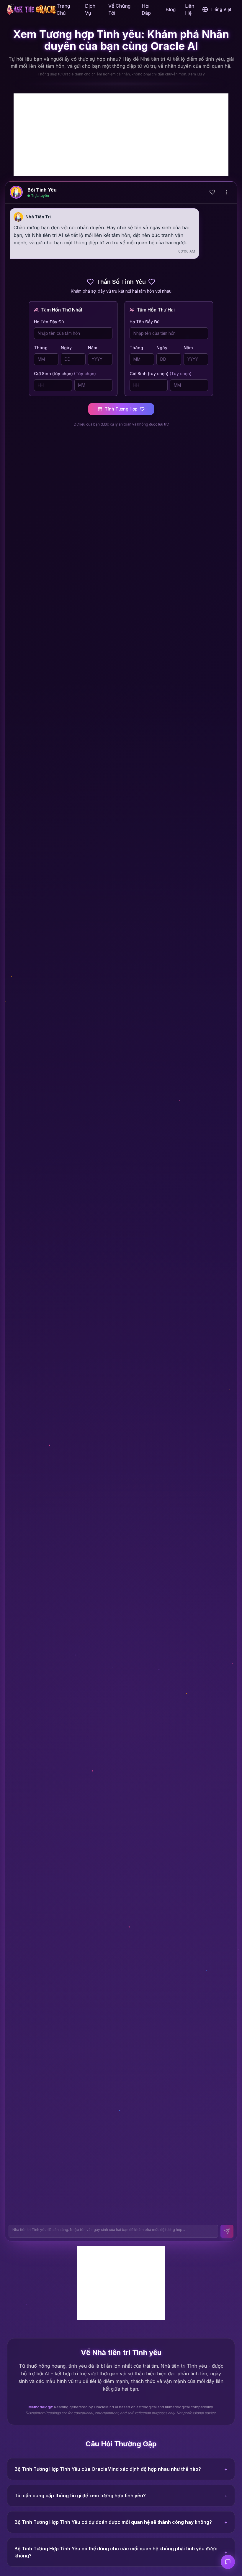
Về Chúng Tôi (119, 9)
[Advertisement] (121, 135)
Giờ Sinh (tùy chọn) (65, 374)
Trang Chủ (63, 9)
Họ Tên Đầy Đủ (49, 322)
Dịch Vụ (90, 9)
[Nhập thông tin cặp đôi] (212, 192)
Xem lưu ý (196, 74)
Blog (171, 9)
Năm (93, 348)
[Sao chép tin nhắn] (164, 251)
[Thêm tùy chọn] (226, 192)
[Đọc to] (172, 251)
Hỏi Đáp (146, 9)
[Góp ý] (228, 2562)
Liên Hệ (190, 9)
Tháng (41, 348)
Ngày (66, 348)
